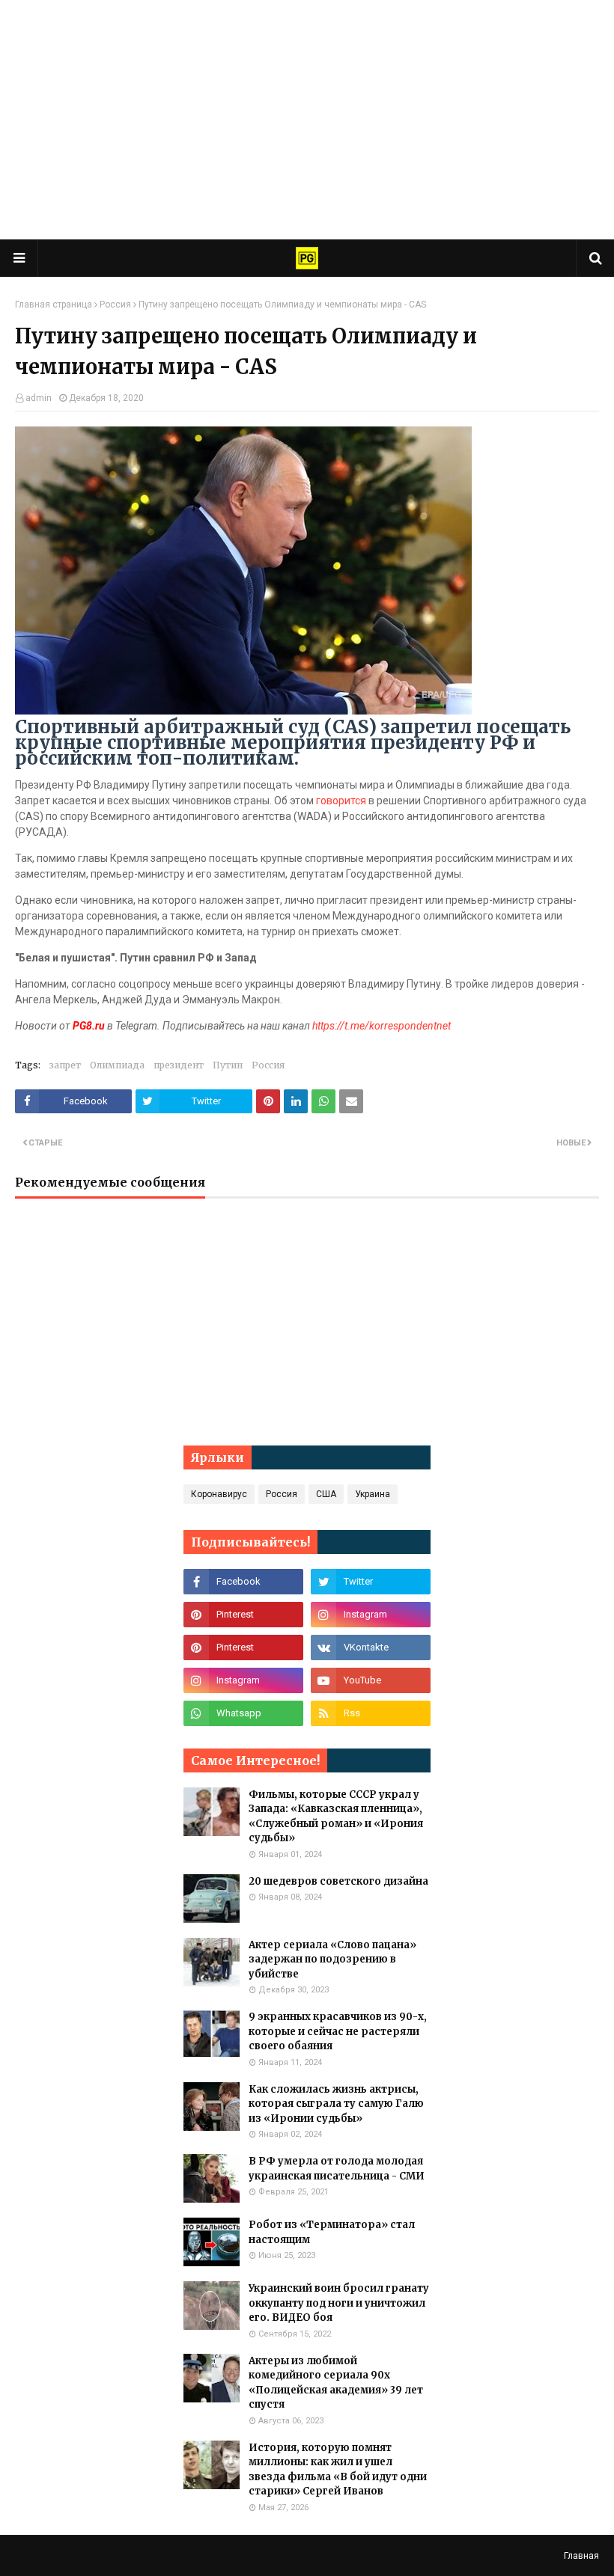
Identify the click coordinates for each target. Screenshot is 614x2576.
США (326, 1494)
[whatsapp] (243, 1713)
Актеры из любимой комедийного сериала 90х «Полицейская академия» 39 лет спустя (336, 2383)
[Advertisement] (307, 120)
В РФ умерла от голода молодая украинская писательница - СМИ (337, 2169)
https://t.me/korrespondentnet (382, 1026)
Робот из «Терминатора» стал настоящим (332, 2232)
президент (179, 1065)
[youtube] (371, 1680)
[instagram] (371, 1615)
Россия (115, 305)
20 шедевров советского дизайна (338, 1881)
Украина (373, 1494)
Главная (581, 2556)
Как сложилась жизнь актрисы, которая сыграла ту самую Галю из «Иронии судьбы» (336, 2104)
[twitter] (371, 1582)
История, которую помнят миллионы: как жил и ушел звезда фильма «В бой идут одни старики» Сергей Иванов (338, 2470)
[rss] (371, 1713)
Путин (228, 1065)
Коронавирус (219, 1494)
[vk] (371, 1648)
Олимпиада (117, 1065)
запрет (65, 1065)
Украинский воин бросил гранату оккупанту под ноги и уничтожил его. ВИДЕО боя (339, 2303)
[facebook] (243, 1582)
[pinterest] (243, 1615)
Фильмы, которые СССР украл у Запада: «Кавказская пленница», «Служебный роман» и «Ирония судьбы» (336, 1817)
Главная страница (54, 305)
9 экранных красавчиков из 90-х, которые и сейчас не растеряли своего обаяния (338, 2031)
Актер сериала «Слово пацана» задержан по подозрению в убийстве (332, 1959)
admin (39, 398)
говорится (341, 801)
